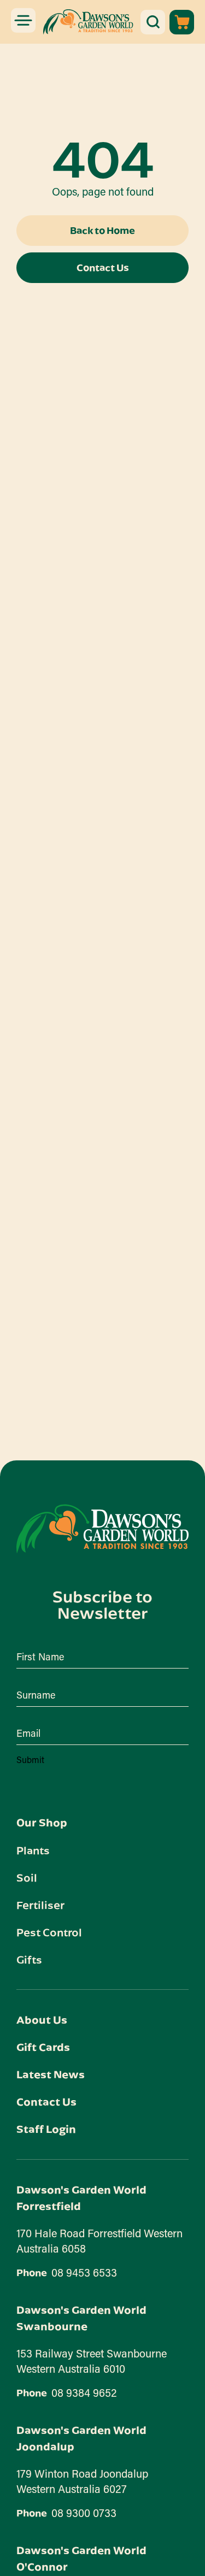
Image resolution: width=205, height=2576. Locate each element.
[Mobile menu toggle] (23, 20)
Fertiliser (40, 1905)
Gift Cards (43, 2047)
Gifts (29, 1959)
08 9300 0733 (84, 2513)
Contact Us (46, 2102)
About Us (42, 2020)
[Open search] (153, 22)
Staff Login (46, 2129)
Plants (33, 1850)
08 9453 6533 (84, 2272)
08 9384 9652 (84, 2392)
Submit (30, 1759)
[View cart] (182, 22)
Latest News (51, 2074)
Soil (27, 1877)
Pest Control (49, 1932)
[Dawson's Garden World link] (102, 1529)
